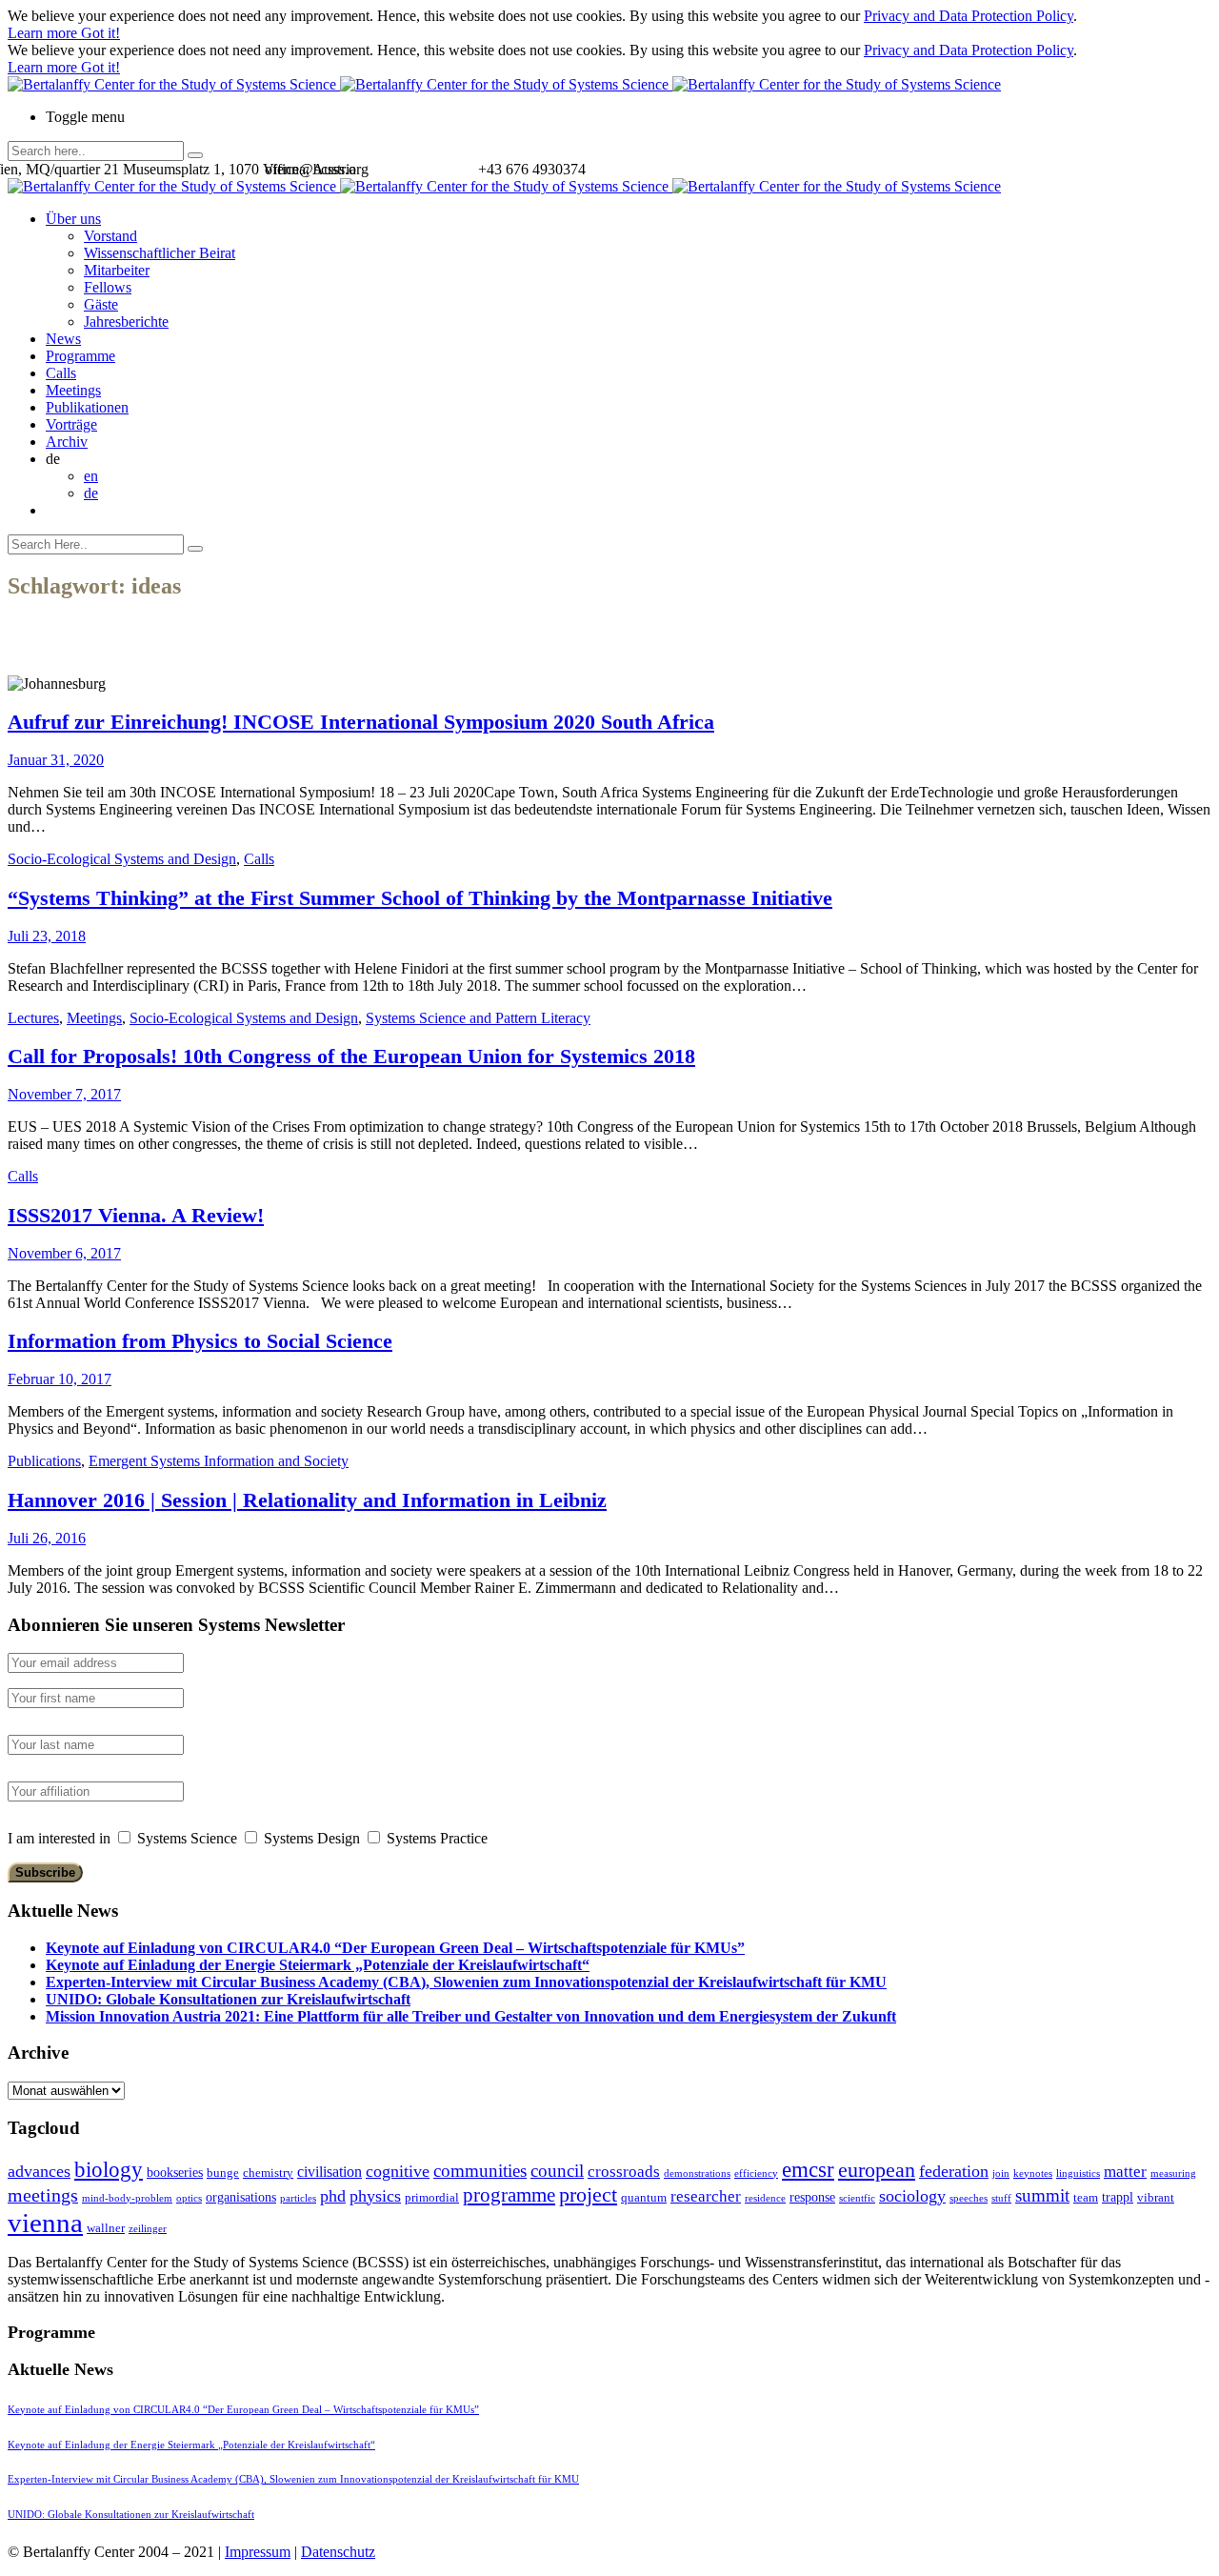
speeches (969, 2198)
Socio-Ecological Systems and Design (122, 859)
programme (509, 2195)
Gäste (101, 304)
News (63, 339)
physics (375, 2196)
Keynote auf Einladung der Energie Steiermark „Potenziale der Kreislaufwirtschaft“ (318, 1965)
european (877, 2170)
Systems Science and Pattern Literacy (478, 1018)
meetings (43, 2195)
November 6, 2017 (64, 1253)
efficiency (756, 2173)
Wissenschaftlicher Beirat (160, 253)
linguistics (1078, 2173)
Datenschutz (338, 2552)
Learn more (44, 33)
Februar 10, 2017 (60, 1379)
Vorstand (110, 236)
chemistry (268, 2173)
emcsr (808, 2169)
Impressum (258, 2552)
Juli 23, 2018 (47, 936)
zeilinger (148, 2229)
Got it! (100, 33)
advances (39, 2171)
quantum (644, 2197)
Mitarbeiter (117, 270)
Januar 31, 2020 (56, 760)
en (91, 476)
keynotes (1033, 2173)
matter (1125, 2172)
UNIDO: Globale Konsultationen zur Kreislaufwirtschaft (228, 1999)
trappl (1118, 2197)
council (557, 2171)
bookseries (175, 2172)
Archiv (67, 442)
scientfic (857, 2198)
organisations (241, 2197)
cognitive (398, 2171)
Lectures (33, 1018)
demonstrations (697, 2173)
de (91, 493)
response (812, 2197)
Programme (80, 356)
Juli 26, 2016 (47, 1538)
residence (765, 2198)
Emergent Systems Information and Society (219, 1461)
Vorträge (71, 424)
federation (954, 2171)
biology (109, 2169)
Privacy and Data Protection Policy (969, 16)
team (1086, 2197)
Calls (61, 373)
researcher (706, 2196)
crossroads (624, 2172)
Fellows (108, 287)
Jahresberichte (126, 322)
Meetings (73, 390)
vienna (45, 2223)
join (1001, 2173)
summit (1042, 2195)
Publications (44, 1461)
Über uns (73, 219)
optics (189, 2198)
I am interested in (59, 1838)
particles (298, 2198)
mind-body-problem (127, 2198)
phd (333, 2196)
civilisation (330, 2172)
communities (480, 2171)
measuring (1173, 2173)
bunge (223, 2173)
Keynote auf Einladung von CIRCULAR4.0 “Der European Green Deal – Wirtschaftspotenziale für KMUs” (395, 1948)
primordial (432, 2197)
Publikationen (87, 407)
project (588, 2194)
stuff (1001, 2198)
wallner (106, 2228)
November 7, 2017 (64, 1094)
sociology (912, 2196)
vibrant (1156, 2197)
